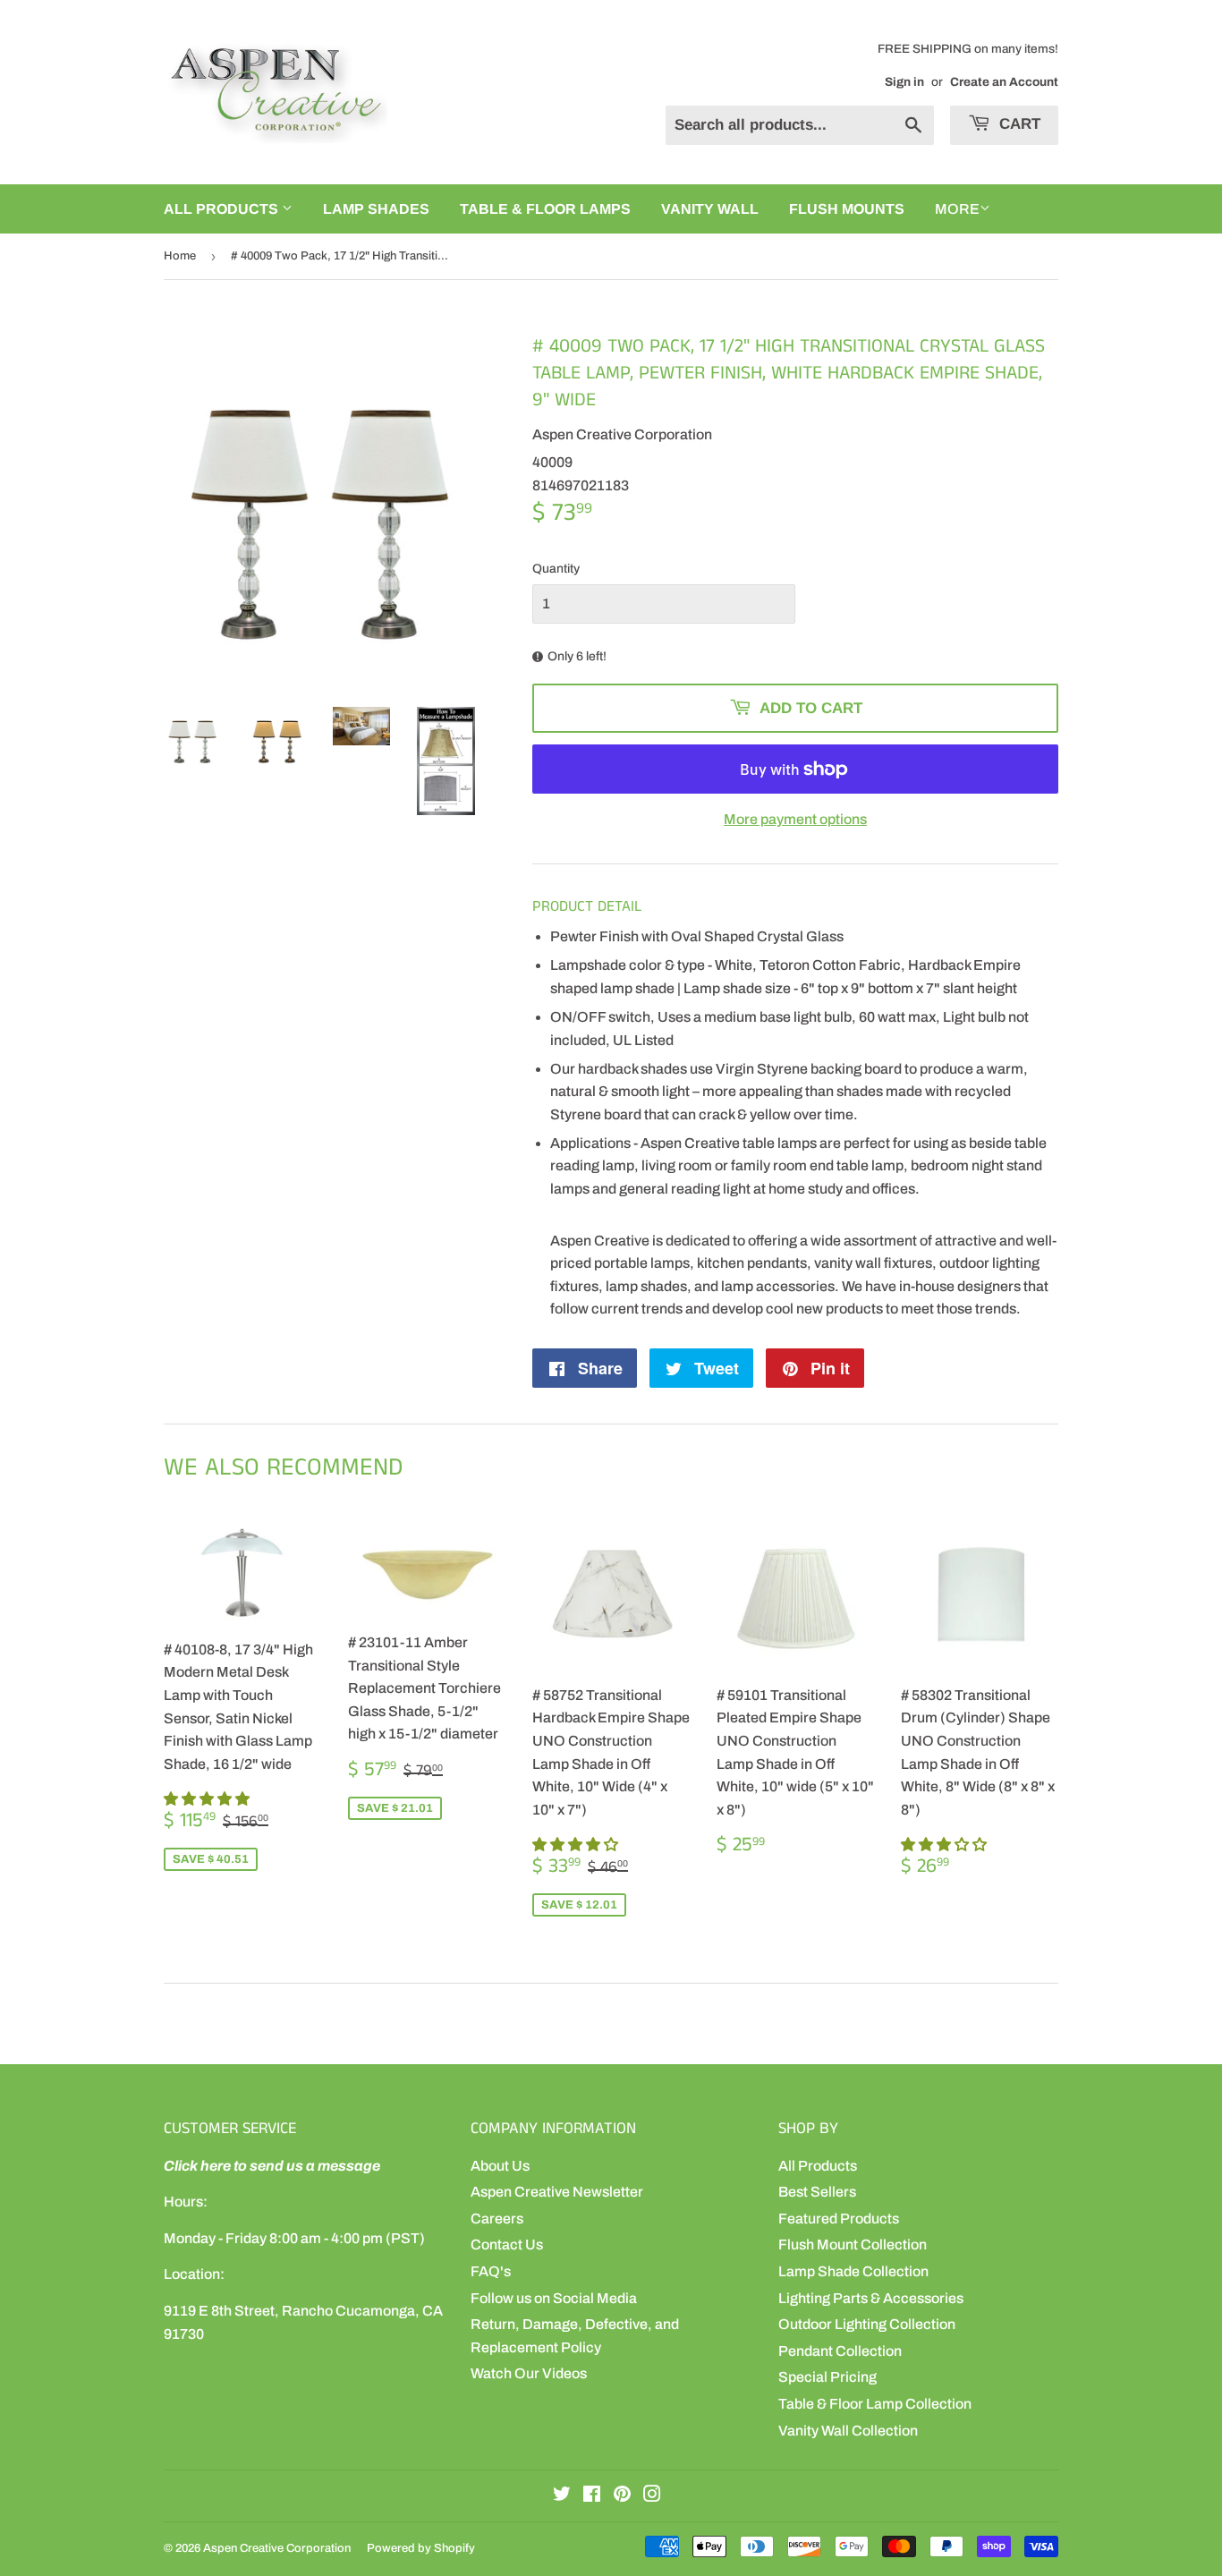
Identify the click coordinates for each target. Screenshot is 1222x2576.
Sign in (904, 82)
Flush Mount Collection (853, 2244)
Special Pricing (827, 2377)
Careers (497, 2219)
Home (180, 256)
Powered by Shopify (421, 2548)
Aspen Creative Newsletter (557, 2192)
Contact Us (507, 2244)
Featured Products (839, 2219)
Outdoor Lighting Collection (867, 2324)
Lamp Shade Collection (853, 2271)
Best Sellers (817, 2192)
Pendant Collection (840, 2351)
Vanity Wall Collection (848, 2431)
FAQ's (491, 2271)
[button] (208, 1799)
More (957, 209)
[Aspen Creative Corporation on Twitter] (562, 2496)
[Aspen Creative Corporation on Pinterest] (622, 2496)
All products (223, 209)
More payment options (795, 819)
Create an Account (1004, 82)
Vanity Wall (710, 209)
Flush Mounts (847, 209)
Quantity (556, 569)
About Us (500, 2166)
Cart (1018, 124)
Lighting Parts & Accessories (871, 2298)
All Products (818, 2166)
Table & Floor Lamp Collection (875, 2404)
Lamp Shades (376, 209)
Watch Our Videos (529, 2373)
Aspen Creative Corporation (277, 2548)
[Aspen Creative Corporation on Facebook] (592, 2496)
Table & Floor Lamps (545, 209)
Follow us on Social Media (554, 2298)
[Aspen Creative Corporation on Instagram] (652, 2496)
